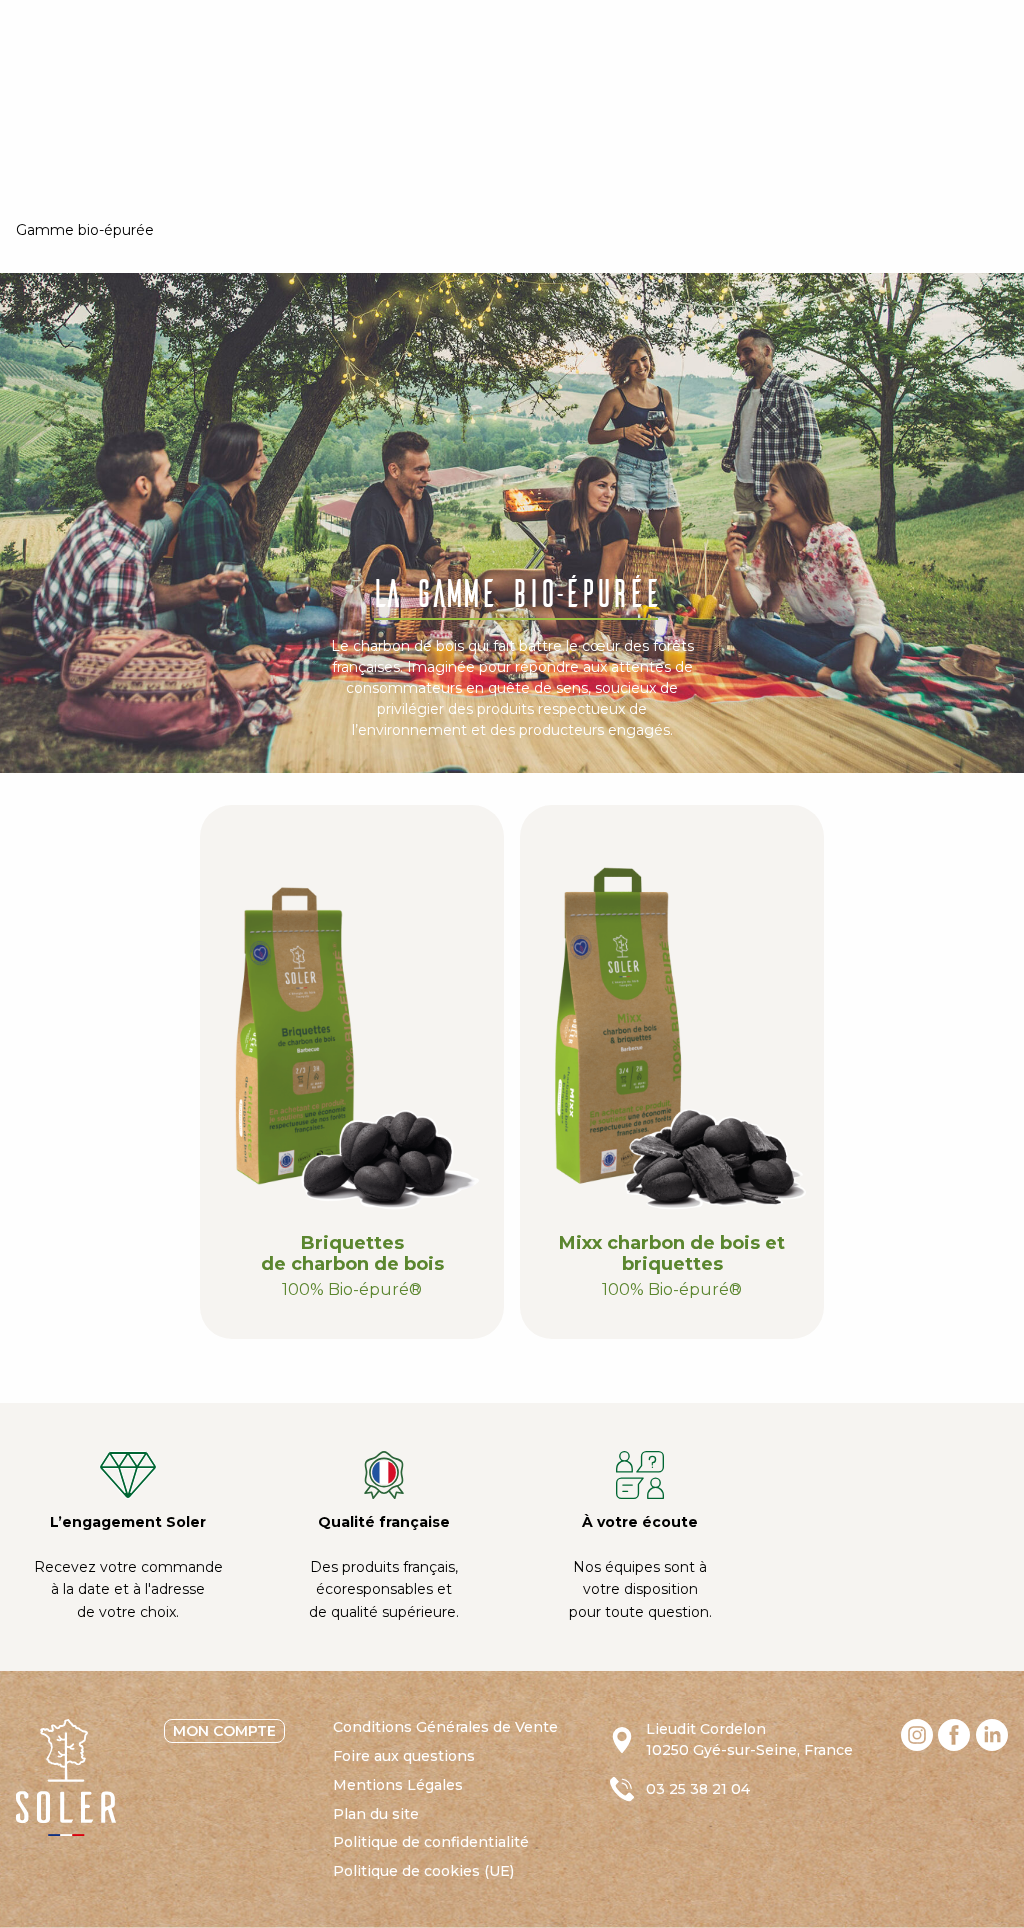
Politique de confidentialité (431, 1842)
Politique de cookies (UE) (423, 1871)
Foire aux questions (404, 1756)
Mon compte (224, 1731)
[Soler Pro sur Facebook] (954, 1735)
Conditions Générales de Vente (445, 1727)
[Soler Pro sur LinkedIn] (992, 1735)
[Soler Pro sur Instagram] (917, 1735)
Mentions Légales (398, 1785)
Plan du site (376, 1814)
